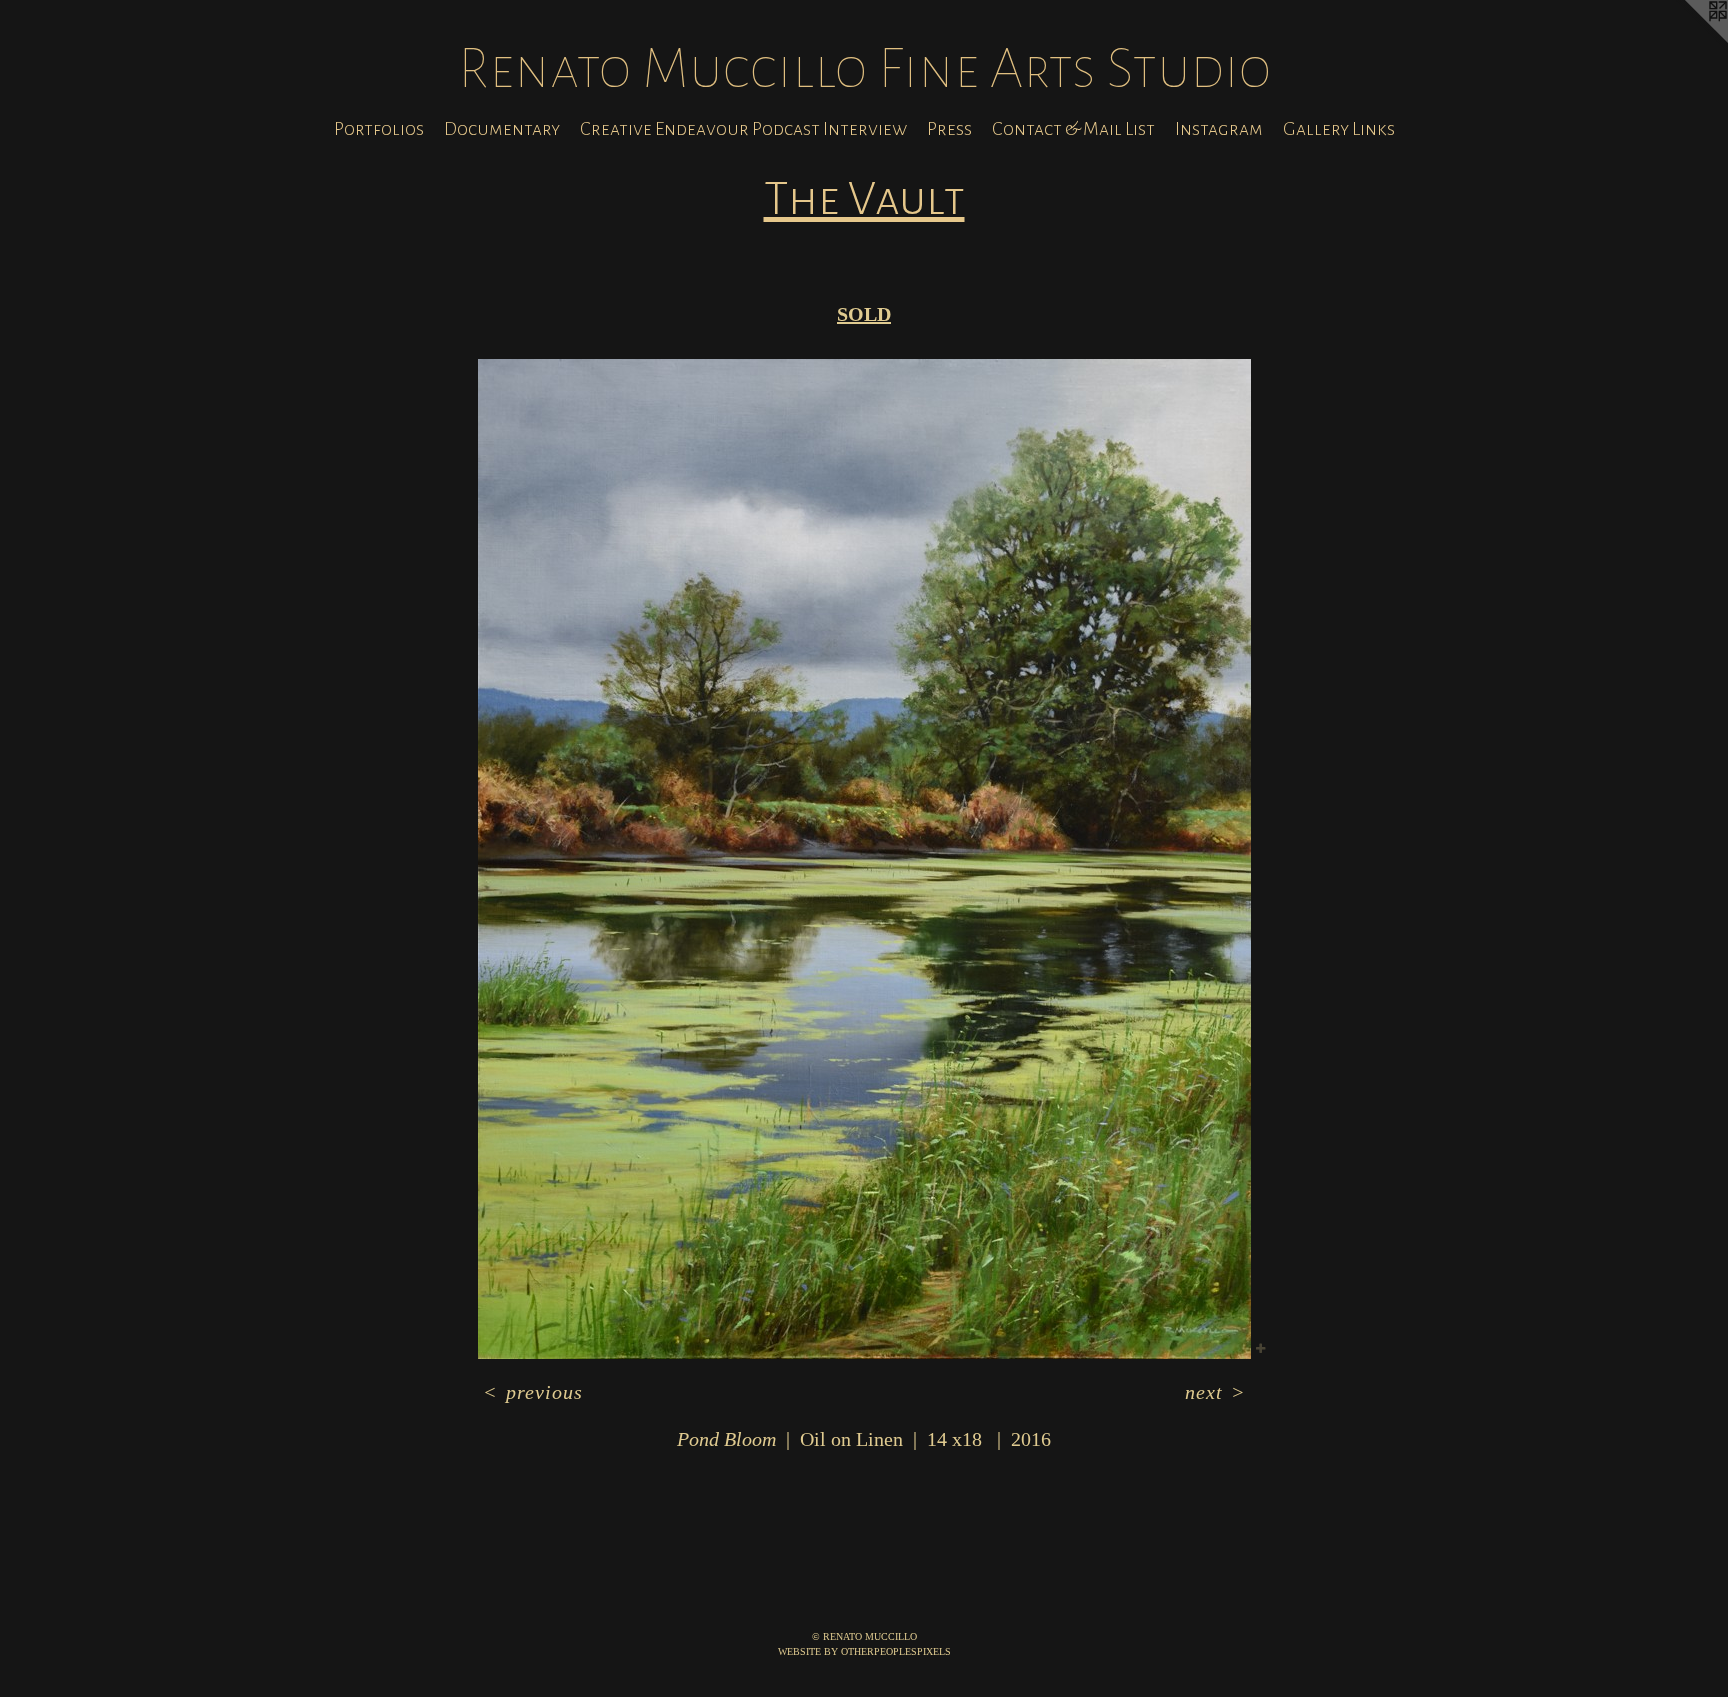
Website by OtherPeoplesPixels (864, 1651)
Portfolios (379, 129)
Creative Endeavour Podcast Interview (743, 129)
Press (949, 129)
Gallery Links (1339, 129)
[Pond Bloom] (864, 859)
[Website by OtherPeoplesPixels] (1688, 40)
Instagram (1219, 129)
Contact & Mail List (1073, 129)
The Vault (864, 199)
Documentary (502, 129)
